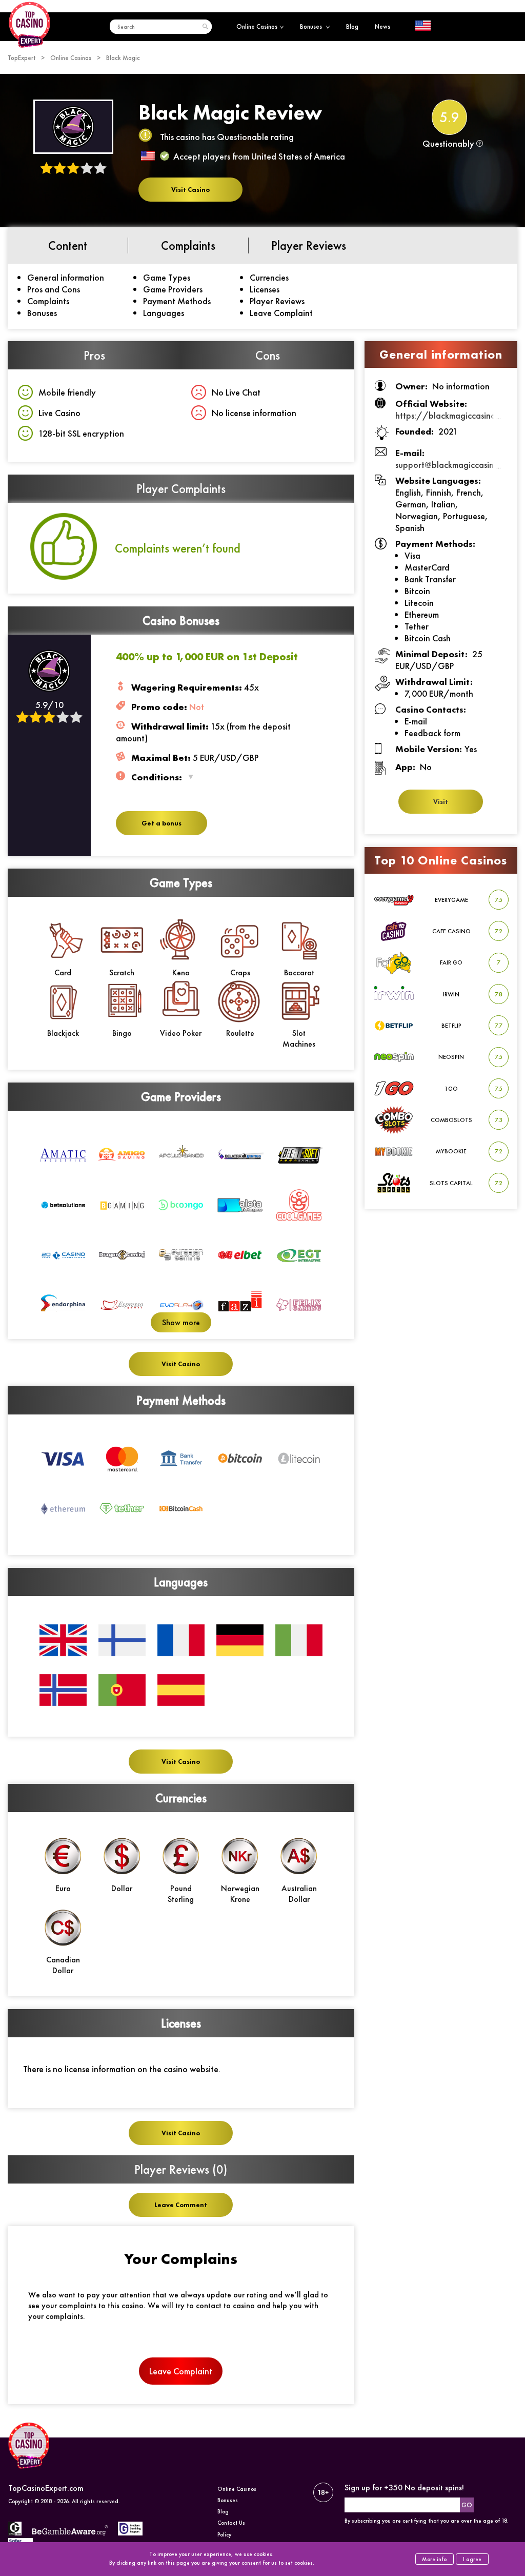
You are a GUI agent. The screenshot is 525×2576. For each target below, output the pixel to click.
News (382, 26)
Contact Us (231, 2523)
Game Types (167, 277)
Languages (164, 313)
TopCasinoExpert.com (46, 2488)
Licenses (265, 289)
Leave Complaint (281, 313)
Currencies (269, 277)
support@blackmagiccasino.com (456, 465)
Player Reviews (277, 301)
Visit (441, 802)
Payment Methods (177, 301)
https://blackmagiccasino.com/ (457, 415)
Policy (224, 2534)
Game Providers (173, 289)
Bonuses (312, 26)
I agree (472, 2559)
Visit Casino (190, 190)
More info (434, 2559)
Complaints (48, 301)
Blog (352, 26)
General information (66, 277)
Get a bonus (161, 823)
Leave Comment (181, 2205)
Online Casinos (257, 26)
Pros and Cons (54, 289)
